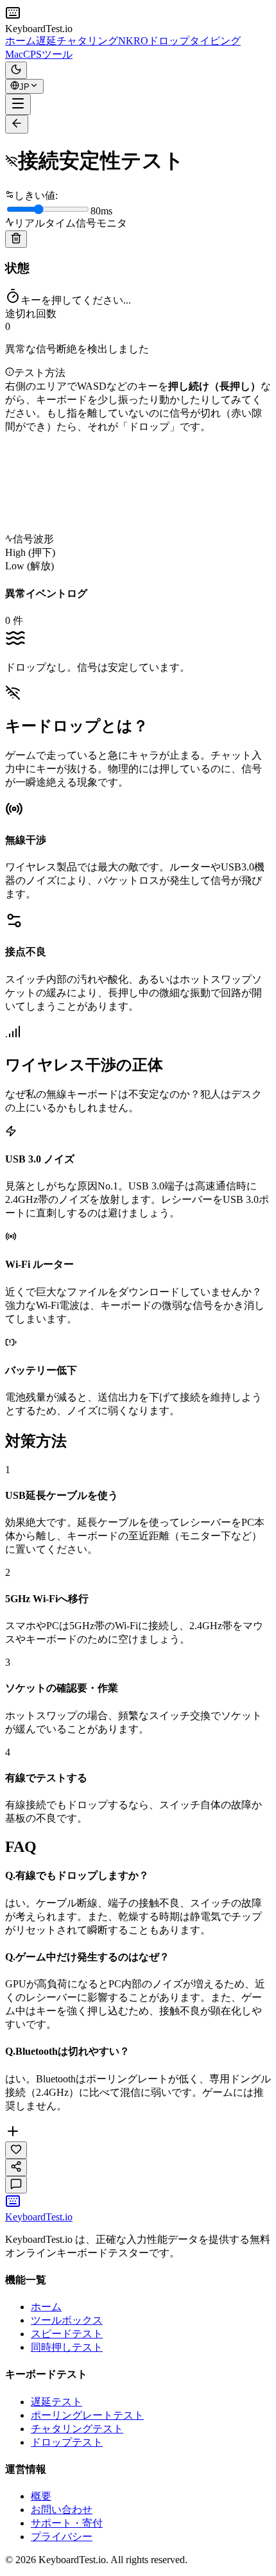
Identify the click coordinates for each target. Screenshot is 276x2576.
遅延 (46, 41)
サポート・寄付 (67, 2523)
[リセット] (16, 239)
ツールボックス (67, 2320)
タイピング (215, 41)
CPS (32, 54)
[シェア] (16, 2167)
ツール (57, 54)
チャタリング (87, 41)
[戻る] (17, 124)
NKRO (133, 41)
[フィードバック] (16, 2185)
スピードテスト (67, 2334)
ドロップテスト (67, 2442)
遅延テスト (56, 2402)
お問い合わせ (62, 2510)
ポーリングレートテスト (87, 2415)
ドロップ (169, 41)
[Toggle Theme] (16, 70)
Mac (14, 54)
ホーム (21, 41)
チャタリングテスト (77, 2429)
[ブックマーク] (16, 2150)
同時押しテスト (67, 2347)
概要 (41, 2496)
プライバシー (62, 2537)
